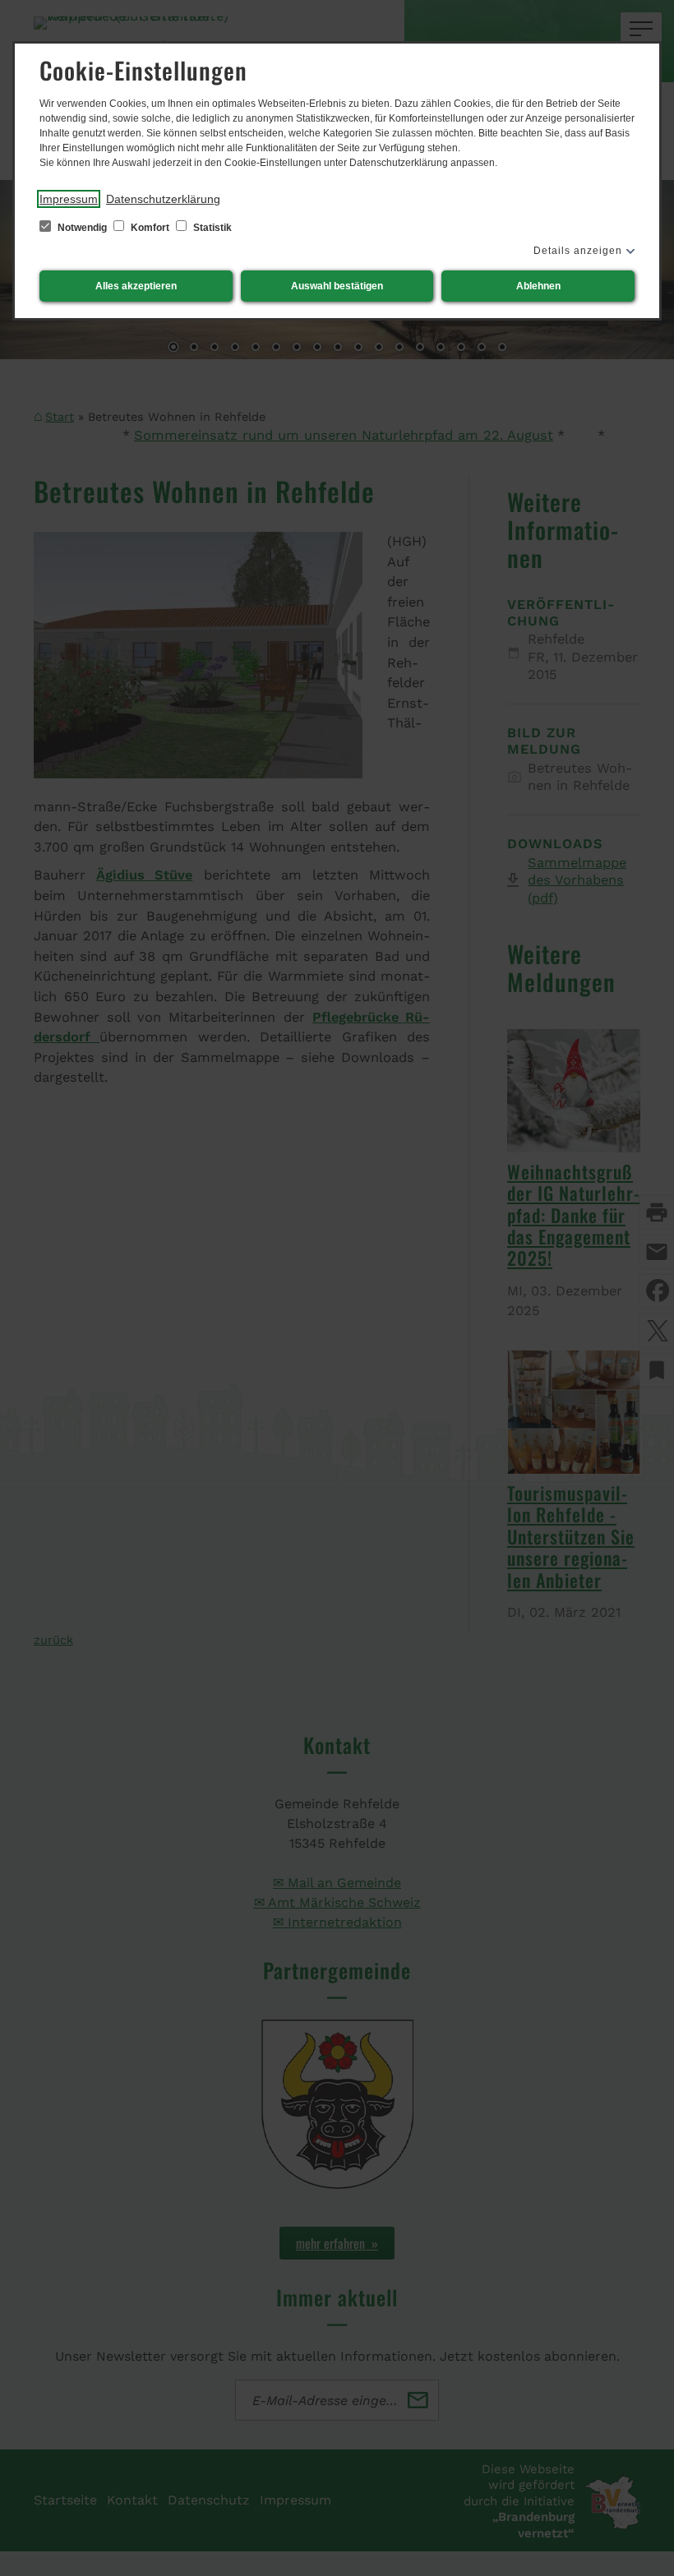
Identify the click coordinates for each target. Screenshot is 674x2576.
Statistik (211, 228)
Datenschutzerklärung (163, 199)
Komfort (150, 228)
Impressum (69, 199)
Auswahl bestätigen (337, 286)
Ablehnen (538, 286)
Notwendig (82, 228)
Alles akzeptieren (136, 286)
